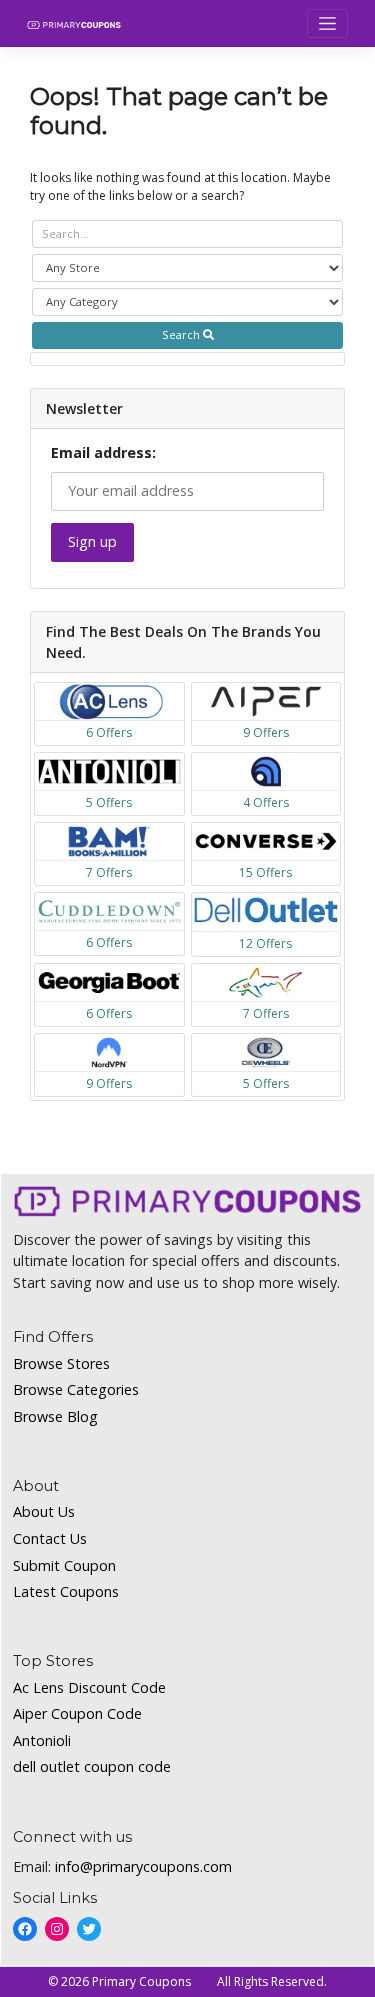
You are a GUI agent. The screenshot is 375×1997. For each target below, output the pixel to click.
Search (182, 334)
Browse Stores (61, 1363)
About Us (44, 1511)
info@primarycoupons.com (143, 1866)
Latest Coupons (66, 1591)
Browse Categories (76, 1389)
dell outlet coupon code (92, 1766)
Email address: (103, 452)
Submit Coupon (64, 1565)
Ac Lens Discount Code (89, 1687)
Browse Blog (55, 1416)
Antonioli (42, 1740)
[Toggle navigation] (327, 23)
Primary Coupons (141, 1981)
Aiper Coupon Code (77, 1713)
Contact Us (50, 1538)
